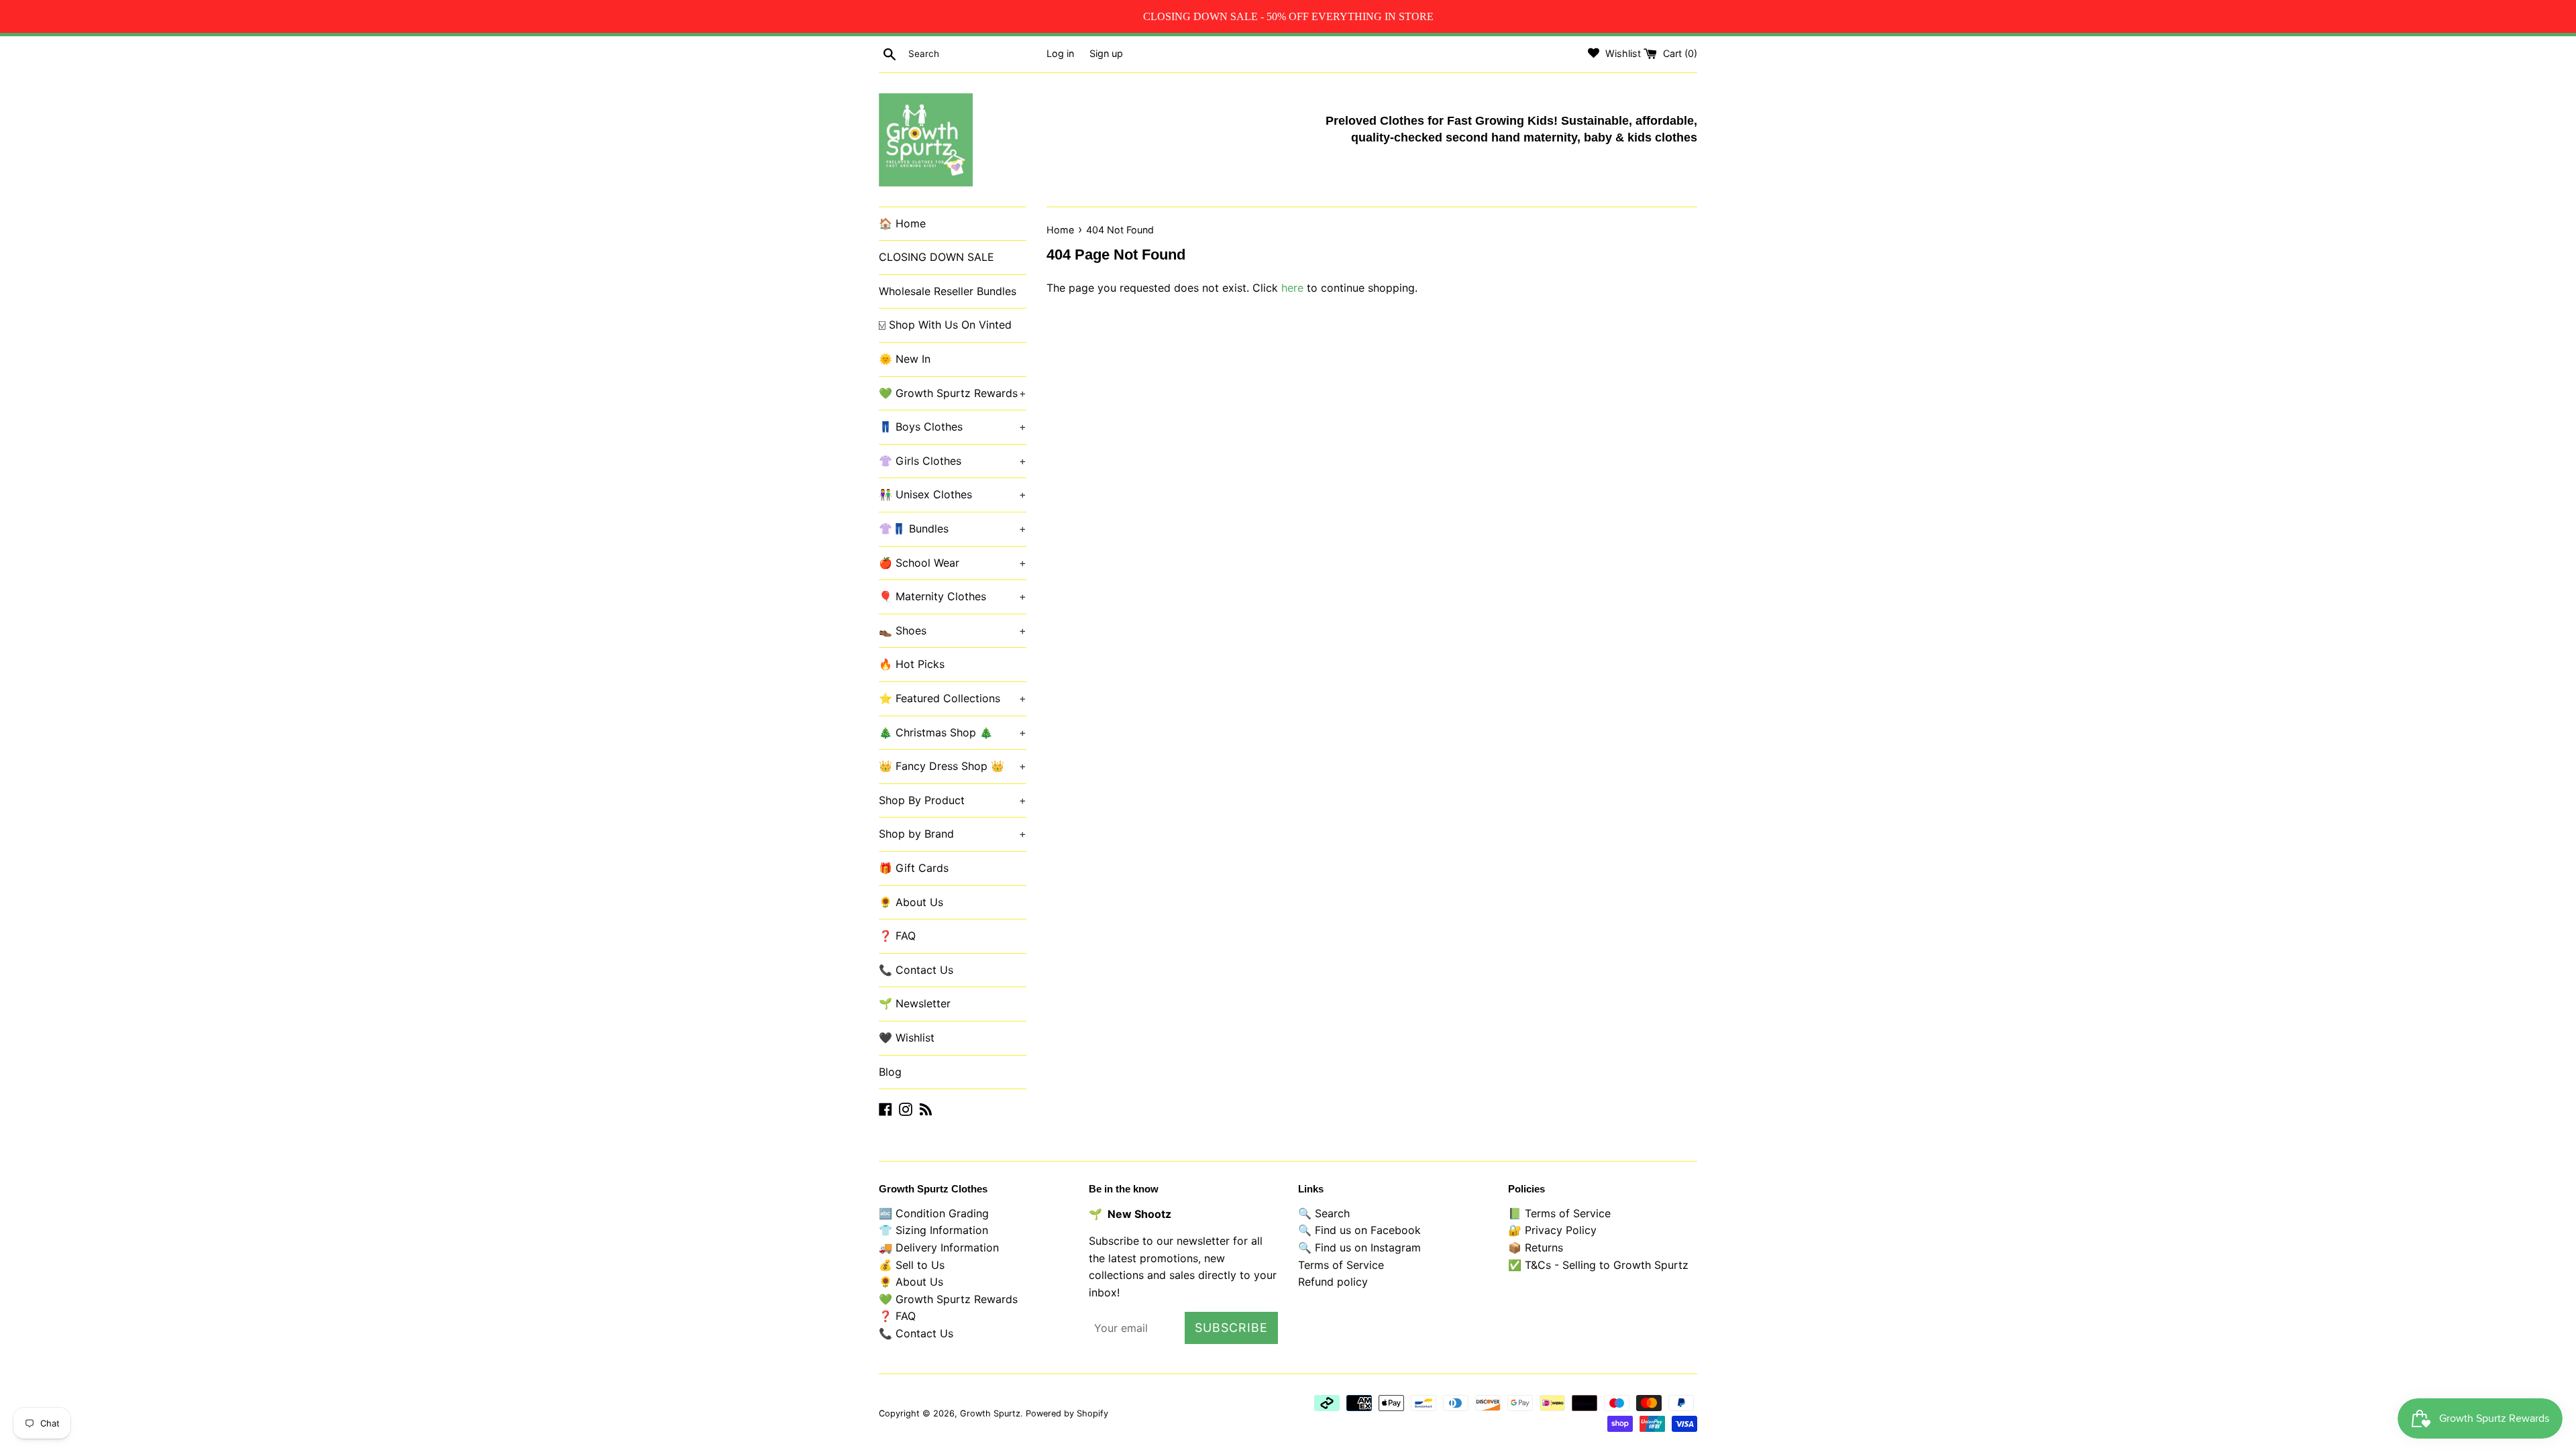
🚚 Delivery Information (939, 1247)
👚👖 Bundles (953, 528)
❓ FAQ (897, 936)
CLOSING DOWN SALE (936, 257)
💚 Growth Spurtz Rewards (953, 393)
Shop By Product (953, 800)
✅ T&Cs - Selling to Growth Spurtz (1598, 1265)
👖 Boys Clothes (953, 427)
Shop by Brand (953, 834)
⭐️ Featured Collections (953, 698)
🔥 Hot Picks (912, 664)
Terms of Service (1341, 1265)
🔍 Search (1324, 1213)
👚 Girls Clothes (953, 461)
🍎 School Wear (953, 563)
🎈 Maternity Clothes (953, 596)
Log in (1060, 53)
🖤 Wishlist (907, 1038)
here (1292, 288)
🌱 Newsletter (915, 1003)
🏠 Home (902, 223)
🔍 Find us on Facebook (1359, 1230)
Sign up (1106, 53)
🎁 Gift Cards (914, 868)
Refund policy (1333, 1282)
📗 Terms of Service (1559, 1213)
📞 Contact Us (916, 970)
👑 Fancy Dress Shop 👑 (953, 766)
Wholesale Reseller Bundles (948, 291)
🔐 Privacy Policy (1552, 1230)
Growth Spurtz (990, 1413)
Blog (890, 1072)
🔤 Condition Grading (934, 1213)
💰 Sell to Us (912, 1265)
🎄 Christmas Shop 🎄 (953, 732)
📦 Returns (1536, 1247)
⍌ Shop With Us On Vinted (945, 325)
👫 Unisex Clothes (953, 494)
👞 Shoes (953, 630)
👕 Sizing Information (933, 1230)
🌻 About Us (911, 902)
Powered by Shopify (1067, 1413)
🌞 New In (905, 359)
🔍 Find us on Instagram (1359, 1247)
